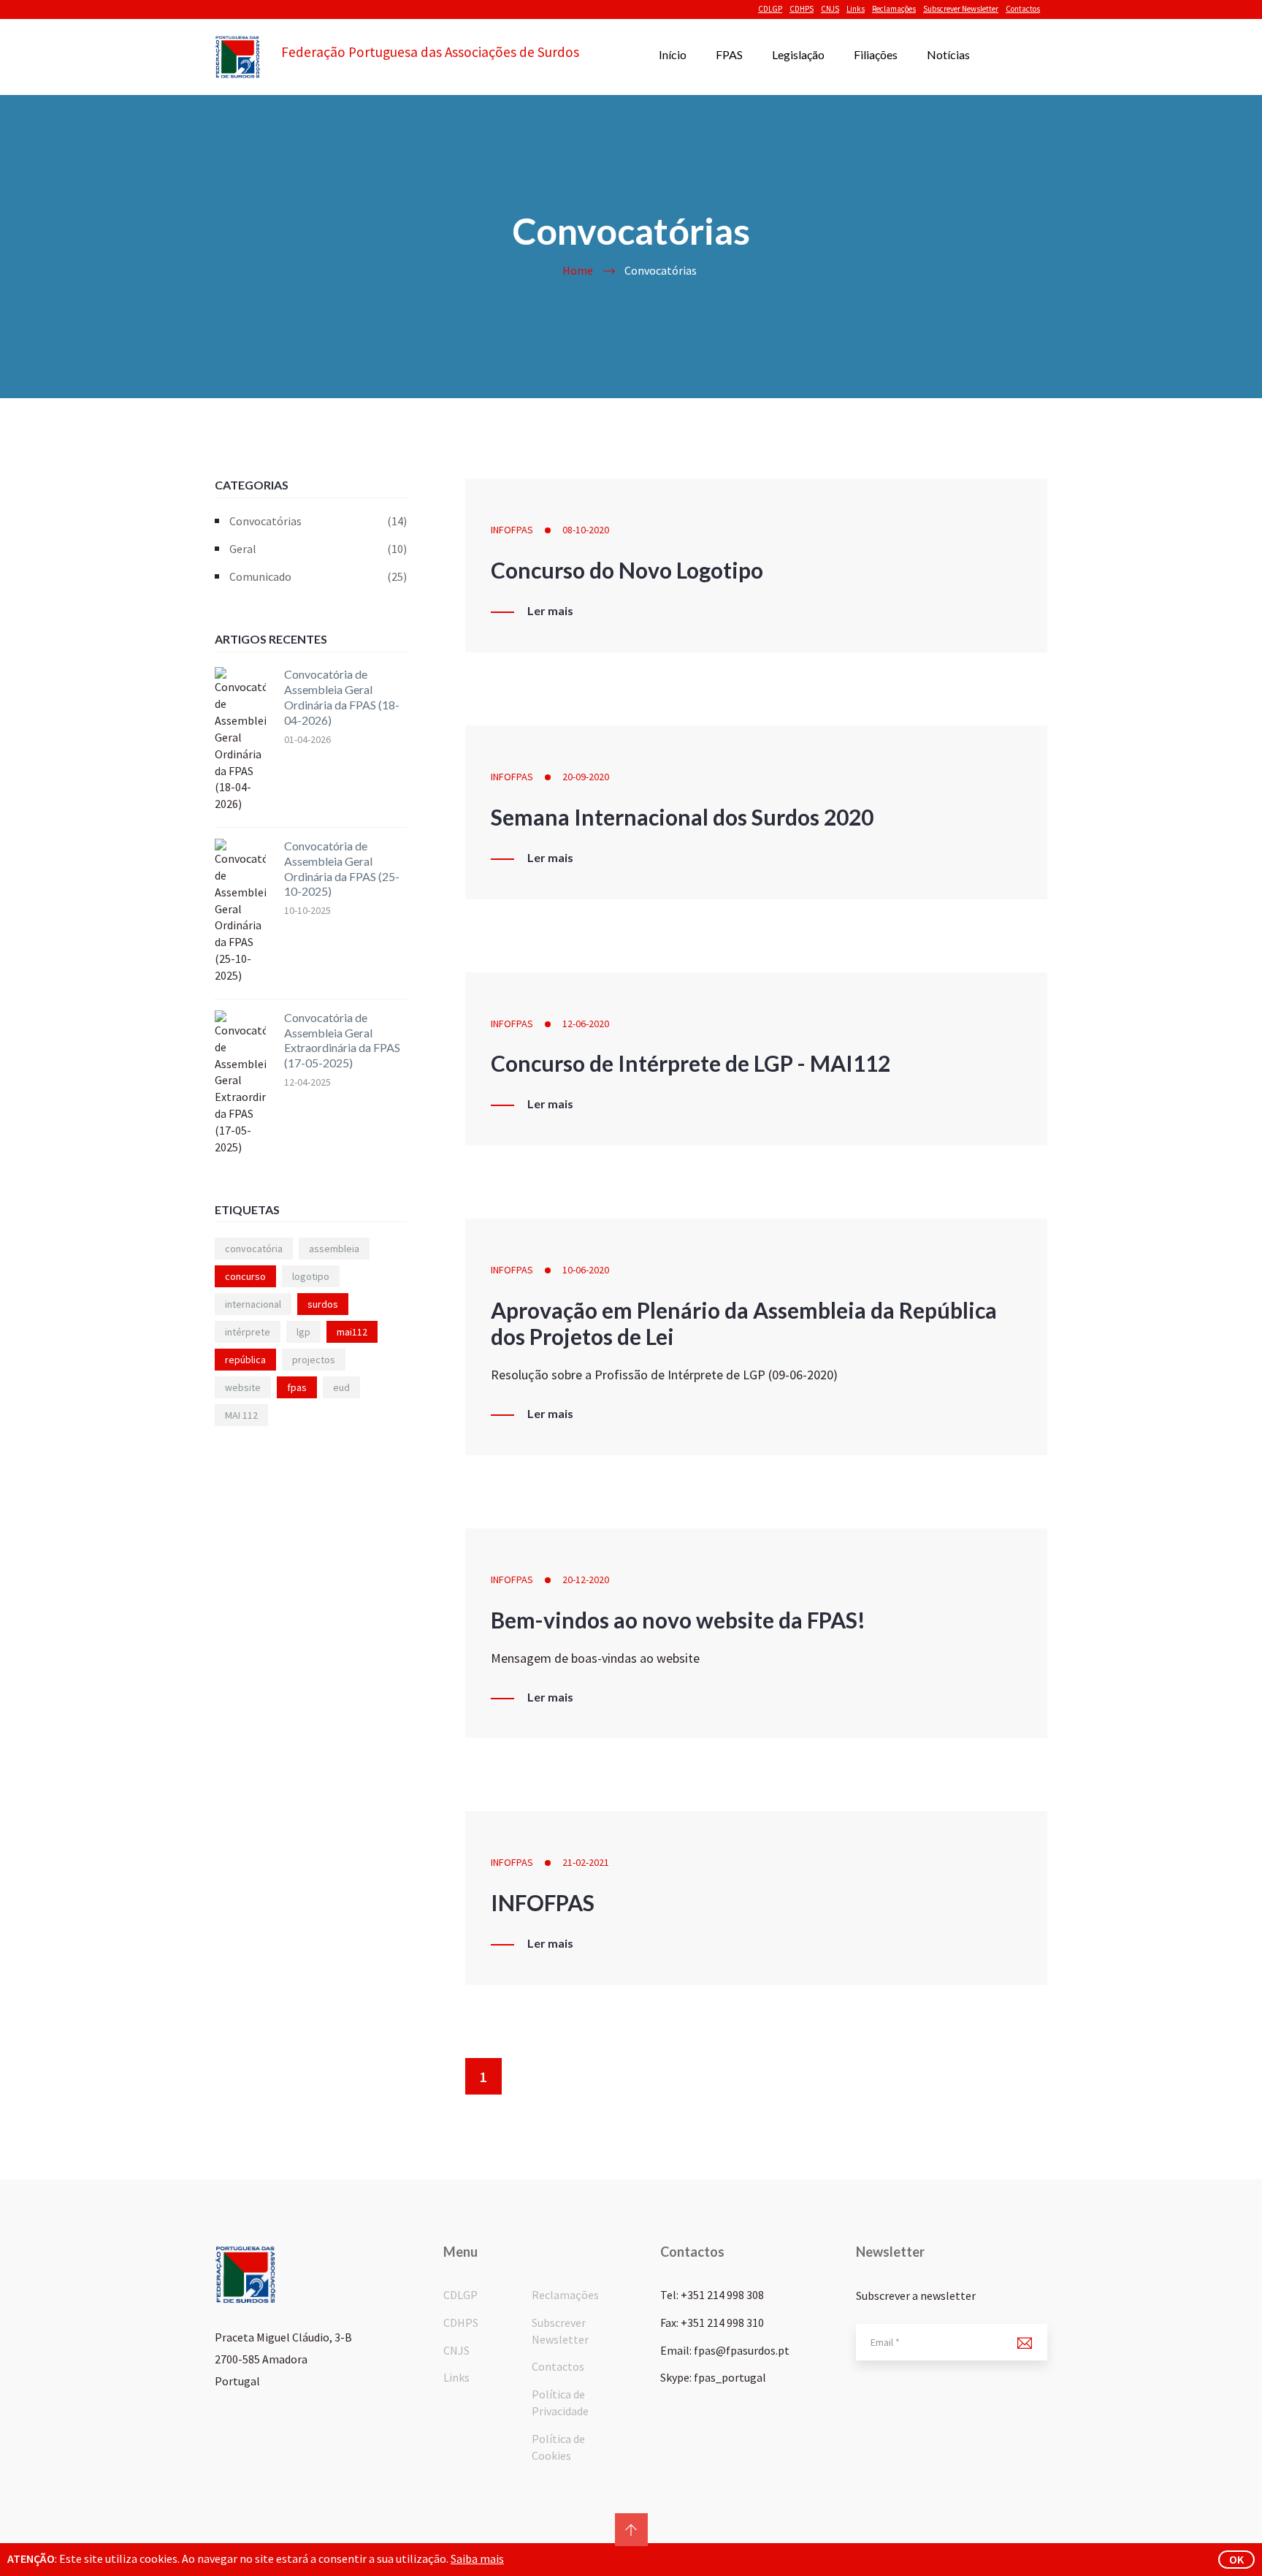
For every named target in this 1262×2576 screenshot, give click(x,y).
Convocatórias (318, 521)
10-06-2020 (586, 1270)
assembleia (334, 1249)
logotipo (311, 1276)
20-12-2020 (586, 1579)
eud (341, 1387)
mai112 (352, 1332)
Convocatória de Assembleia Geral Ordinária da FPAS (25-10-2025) (342, 868)
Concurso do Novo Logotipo (627, 570)
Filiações (876, 54)
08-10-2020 (586, 530)
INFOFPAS (512, 530)
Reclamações (894, 9)
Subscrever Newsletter (961, 9)
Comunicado (318, 576)
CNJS (830, 9)
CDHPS (802, 9)
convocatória (254, 1249)
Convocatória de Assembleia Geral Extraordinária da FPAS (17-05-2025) (342, 1040)
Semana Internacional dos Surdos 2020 (682, 817)
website (243, 1387)
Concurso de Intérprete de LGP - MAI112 (691, 1063)
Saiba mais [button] (477, 2558)
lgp (303, 1332)
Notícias (948, 54)
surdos (323, 1304)
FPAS (729, 54)
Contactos (1023, 9)
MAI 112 (241, 1415)
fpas (297, 1387)
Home (578, 270)
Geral (318, 549)
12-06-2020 (586, 1024)
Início (673, 54)
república (245, 1360)
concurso (245, 1276)
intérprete (248, 1332)
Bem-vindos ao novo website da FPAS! (678, 1620)
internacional (253, 1304)
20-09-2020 (586, 777)
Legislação (798, 54)
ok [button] (1236, 2559)
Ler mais (550, 611)
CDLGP (770, 9)
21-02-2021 (586, 1862)
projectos (314, 1360)
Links (856, 9)
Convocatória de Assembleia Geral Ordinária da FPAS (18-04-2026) (342, 697)
